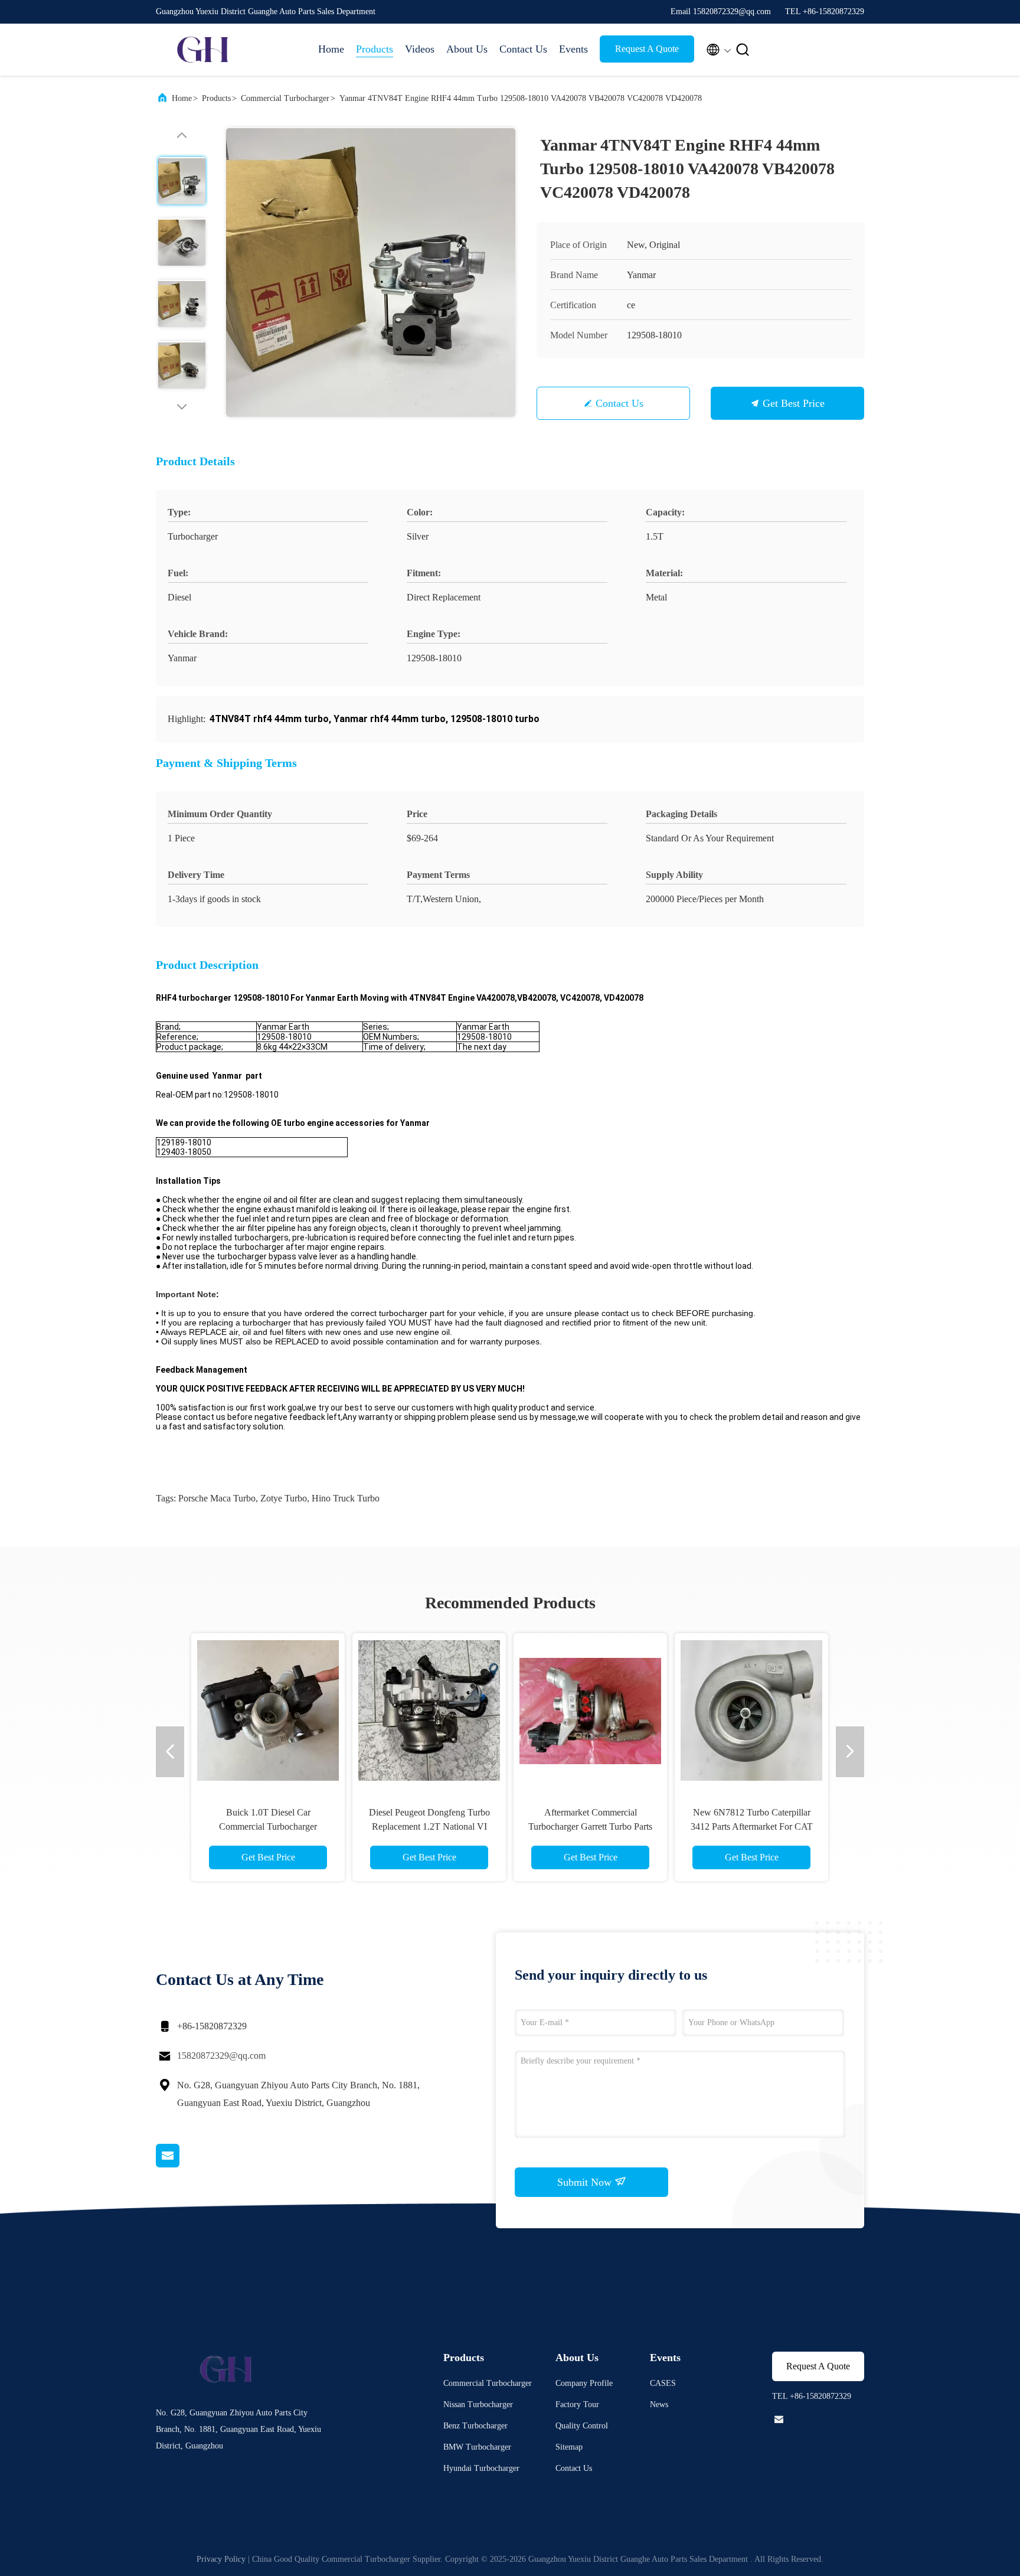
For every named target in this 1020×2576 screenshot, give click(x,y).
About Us (467, 49)
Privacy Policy (221, 2559)
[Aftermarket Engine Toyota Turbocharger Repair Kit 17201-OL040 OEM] (751, 1710)
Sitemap (569, 2447)
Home (331, 49)
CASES (663, 2383)
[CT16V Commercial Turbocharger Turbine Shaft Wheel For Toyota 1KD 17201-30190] (590, 1710)
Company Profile (584, 2383)
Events (573, 49)
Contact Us (523, 49)
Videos (420, 49)
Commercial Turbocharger (285, 98)
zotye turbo (284, 1498)
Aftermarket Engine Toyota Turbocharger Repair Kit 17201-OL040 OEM (751, 1826)
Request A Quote (647, 49)
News (659, 2404)
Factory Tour (577, 2404)
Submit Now (586, 2182)
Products (375, 49)
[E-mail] (182, 2164)
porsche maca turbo (217, 1498)
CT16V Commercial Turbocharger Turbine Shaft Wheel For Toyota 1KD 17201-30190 (591, 1826)
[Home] (203, 50)
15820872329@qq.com (221, 2056)
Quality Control (582, 2426)
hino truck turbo (346, 1498)
